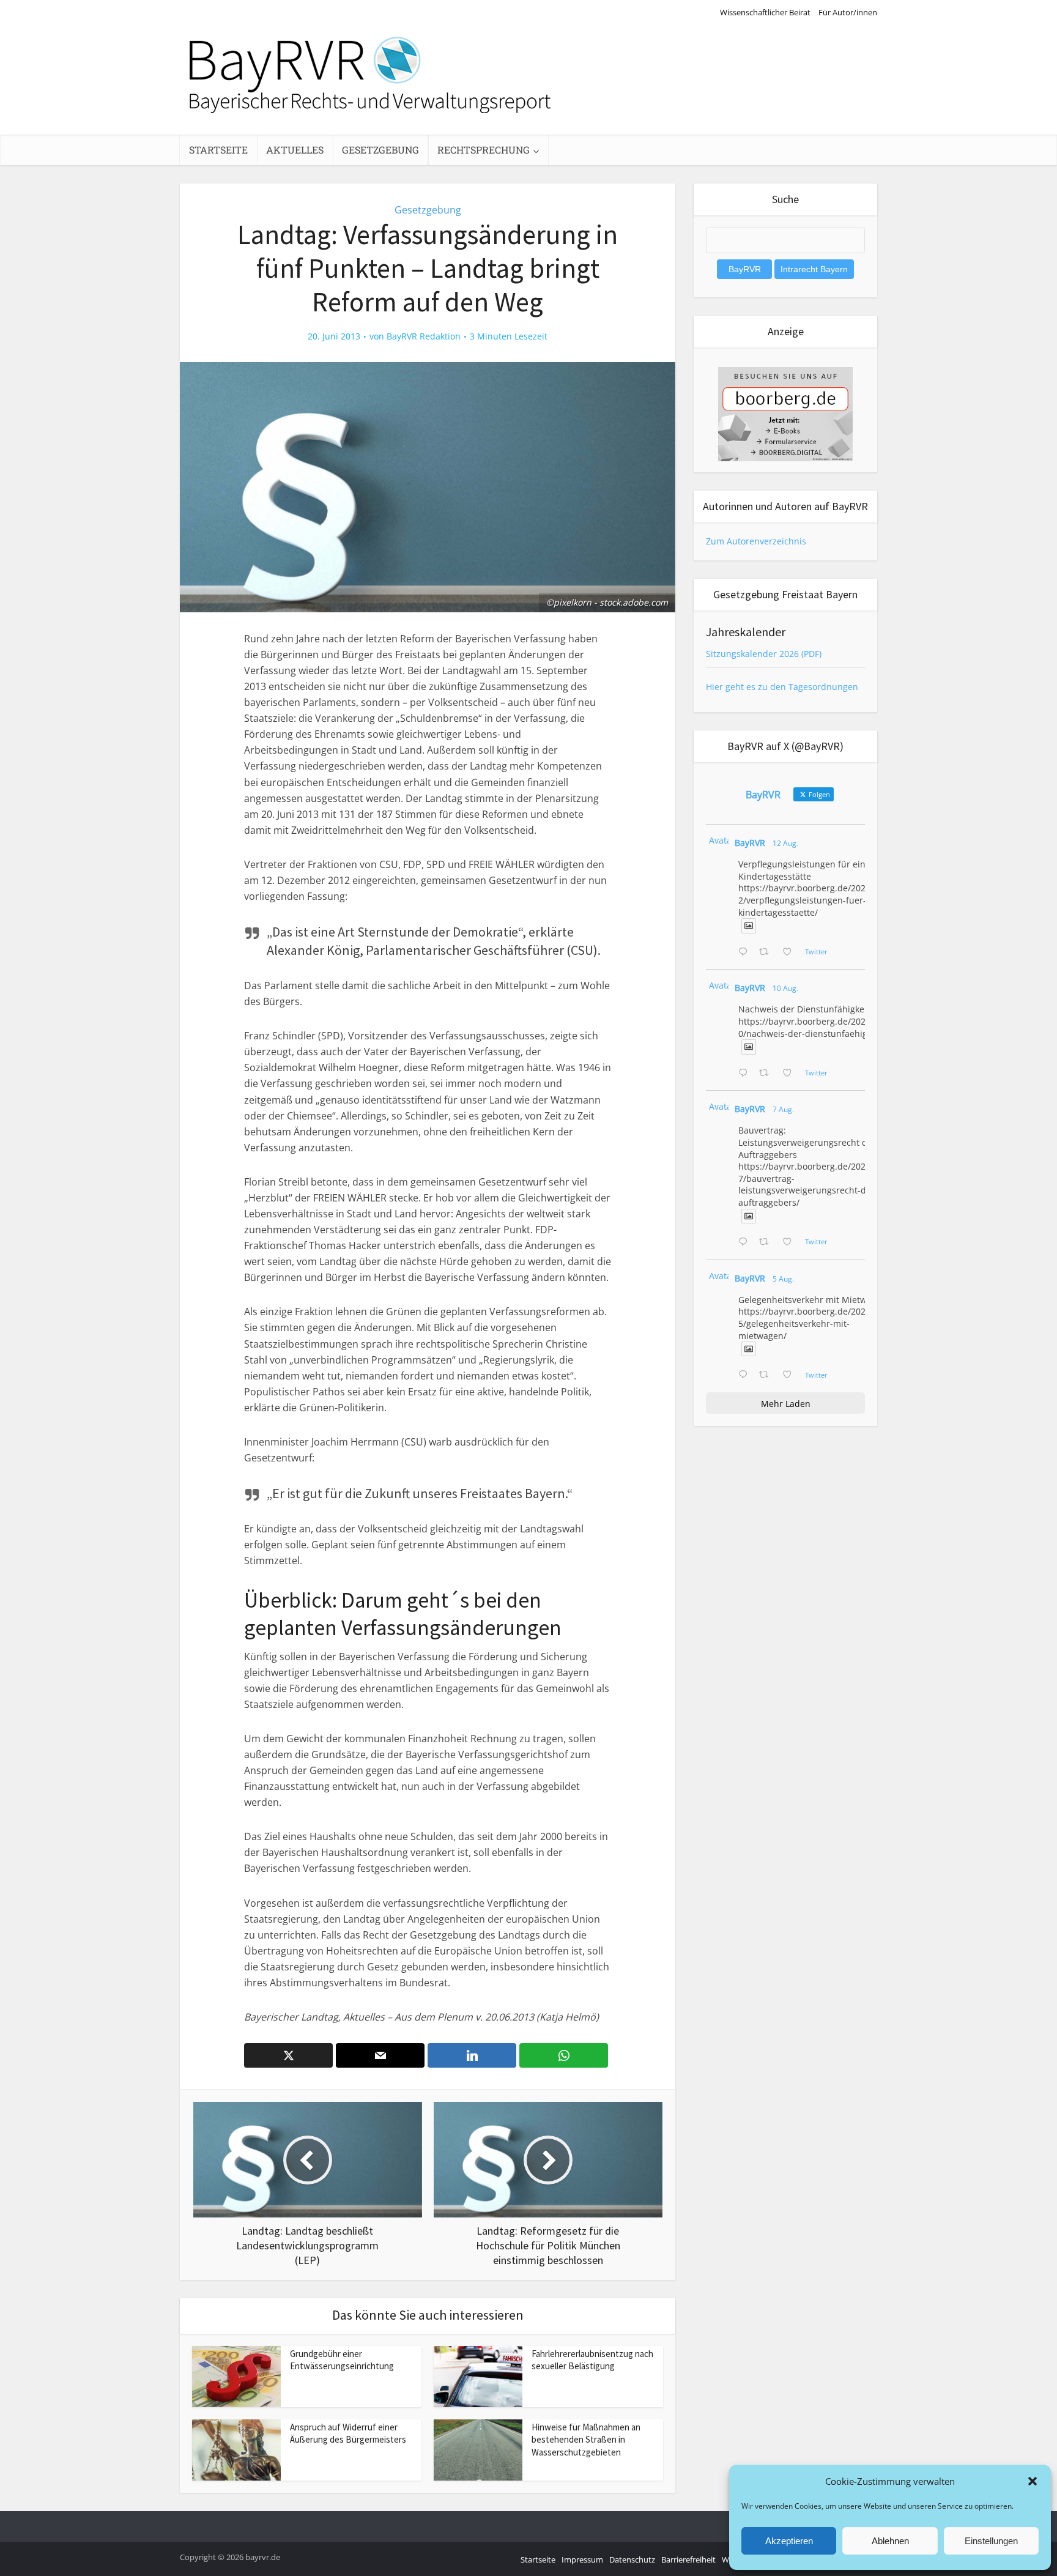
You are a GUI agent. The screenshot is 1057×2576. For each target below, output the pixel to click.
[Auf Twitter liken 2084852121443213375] (791, 1375)
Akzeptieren (789, 2541)
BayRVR (750, 843)
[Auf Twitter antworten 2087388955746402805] (746, 952)
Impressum (582, 2559)
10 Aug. (785, 988)
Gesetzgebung (380, 150)
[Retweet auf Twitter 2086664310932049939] (767, 1074)
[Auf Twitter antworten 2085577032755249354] (746, 1242)
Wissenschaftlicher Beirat (765, 12)
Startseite (218, 150)
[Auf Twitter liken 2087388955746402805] (791, 952)
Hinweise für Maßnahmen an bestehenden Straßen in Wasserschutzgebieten (586, 2440)
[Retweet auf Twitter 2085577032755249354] (767, 1242)
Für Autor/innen (848, 12)
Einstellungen (991, 2541)
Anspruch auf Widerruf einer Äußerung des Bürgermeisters (348, 2433)
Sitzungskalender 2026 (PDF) (764, 654)
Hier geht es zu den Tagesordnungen (782, 687)
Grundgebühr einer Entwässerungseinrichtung (342, 2360)
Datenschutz (632, 2559)
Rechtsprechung (484, 150)
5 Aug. (783, 1279)
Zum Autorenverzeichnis (756, 541)
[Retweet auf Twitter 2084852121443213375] (767, 1375)
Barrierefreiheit (688, 2559)
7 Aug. (783, 1109)
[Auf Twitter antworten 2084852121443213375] (746, 1375)
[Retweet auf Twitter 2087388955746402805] (767, 952)
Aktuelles (295, 150)
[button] (1033, 2481)
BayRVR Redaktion (424, 336)
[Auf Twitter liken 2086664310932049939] (791, 1074)
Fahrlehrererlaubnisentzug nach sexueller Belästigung (592, 2360)
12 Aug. (785, 843)
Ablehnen (890, 2541)
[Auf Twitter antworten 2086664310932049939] (746, 1074)
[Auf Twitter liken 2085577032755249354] (791, 1242)
